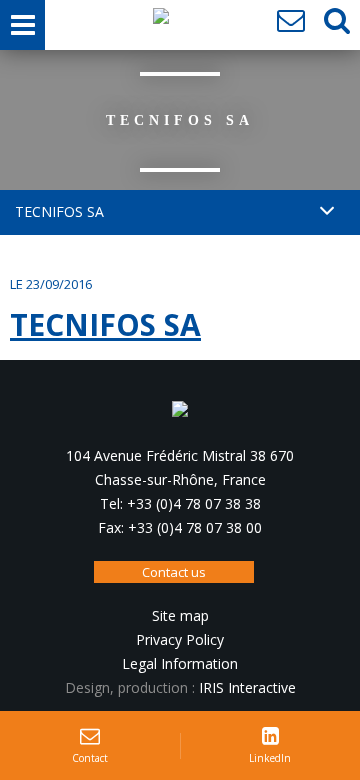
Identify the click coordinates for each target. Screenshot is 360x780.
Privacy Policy (180, 639)
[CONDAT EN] (161, 21)
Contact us (174, 572)
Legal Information (180, 663)
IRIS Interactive (247, 687)
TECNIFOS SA (105, 324)
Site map (180, 615)
